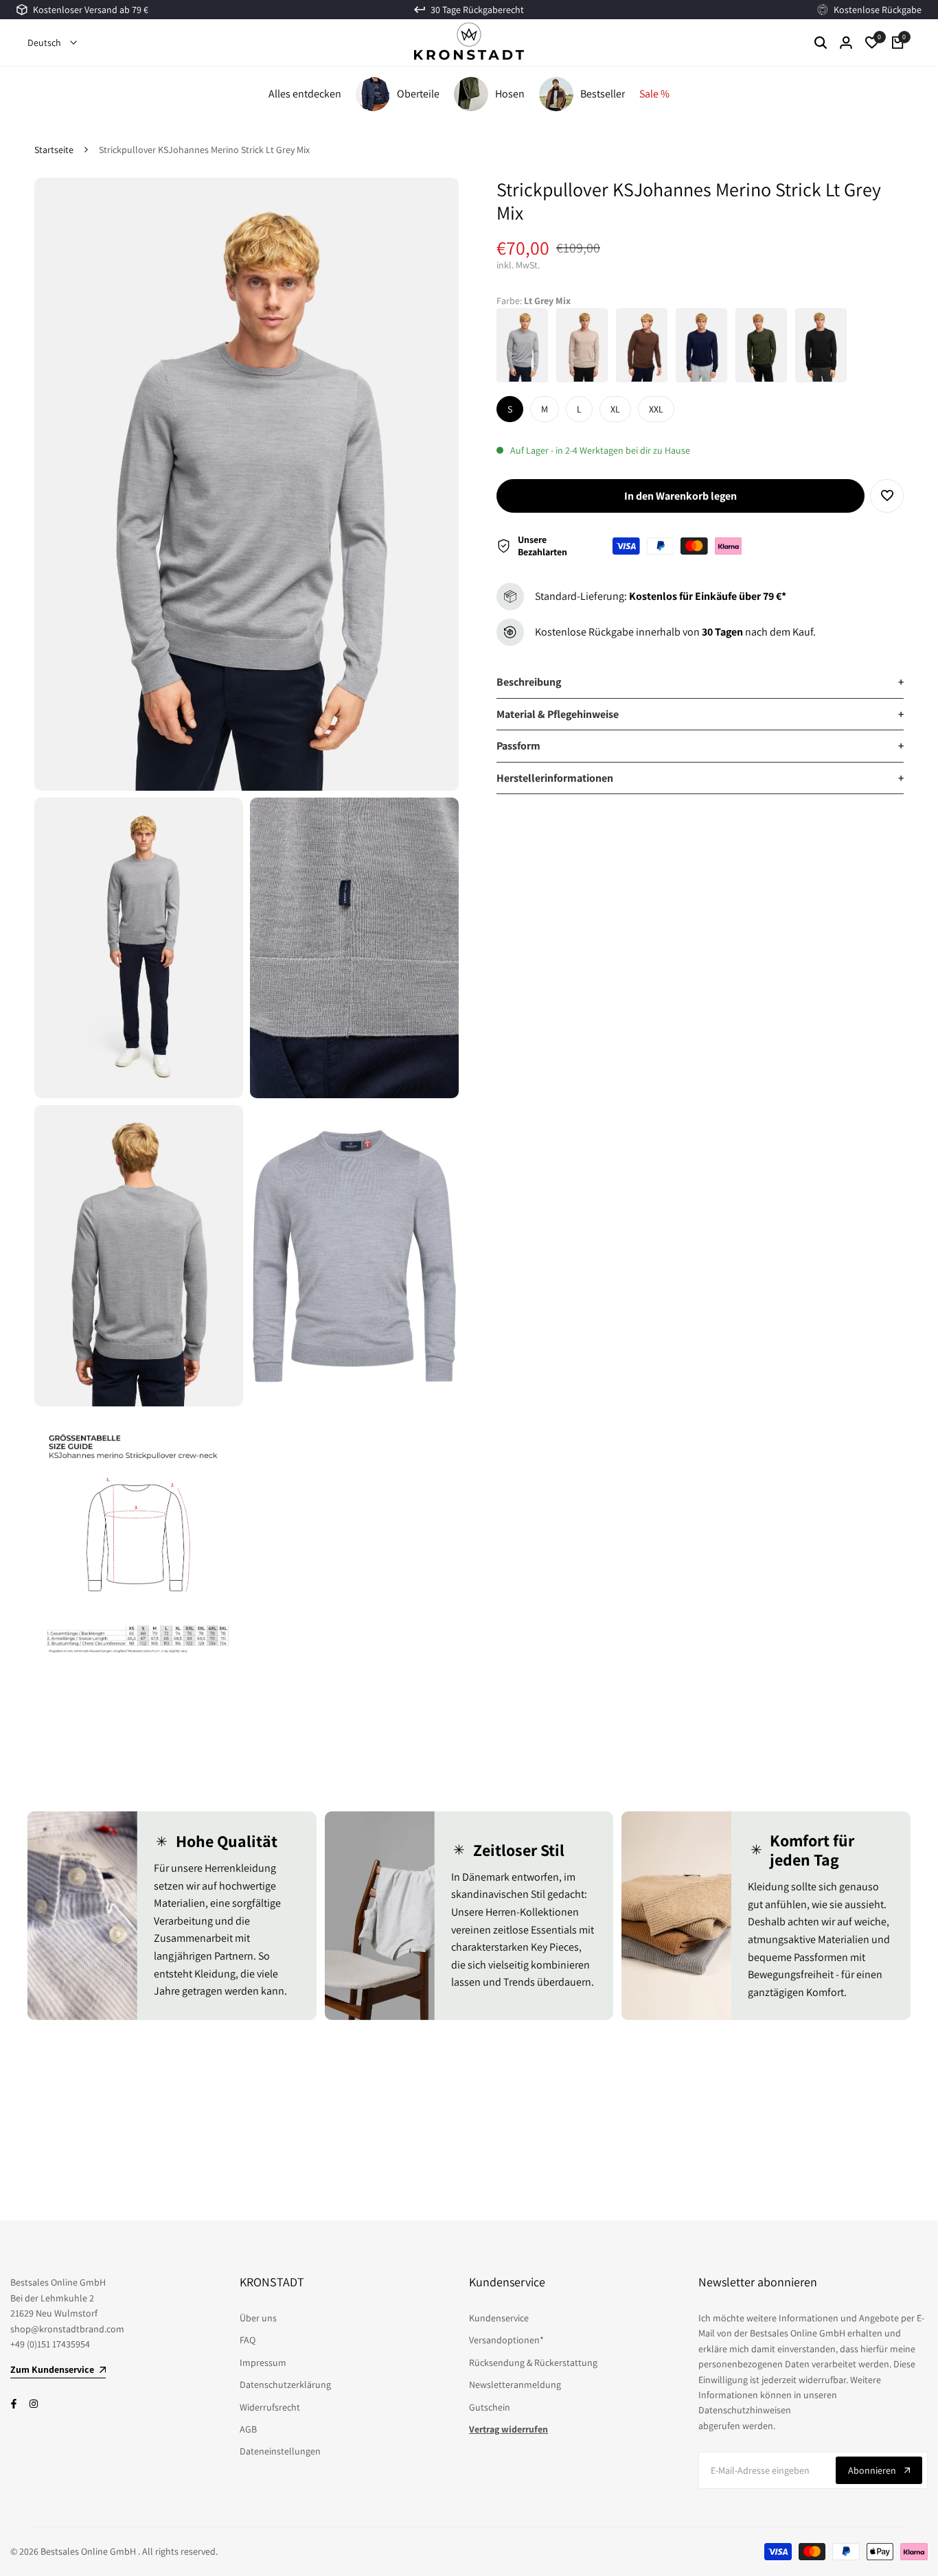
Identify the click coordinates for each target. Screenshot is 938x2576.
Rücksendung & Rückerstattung (533, 2363)
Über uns (258, 2318)
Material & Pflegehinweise (700, 714)
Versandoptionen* (506, 2340)
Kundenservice (499, 2318)
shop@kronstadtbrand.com (67, 2329)
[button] (887, 496)
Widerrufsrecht (270, 2407)
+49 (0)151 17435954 (50, 2344)
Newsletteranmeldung (515, 2384)
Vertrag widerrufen (508, 2429)
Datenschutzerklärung (285, 2384)
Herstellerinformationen (700, 778)
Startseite (54, 150)
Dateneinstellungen (280, 2451)
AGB (248, 2429)
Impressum (263, 2363)
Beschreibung (700, 682)
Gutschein (490, 2407)
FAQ (248, 2340)
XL (615, 409)
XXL (656, 409)
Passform (700, 746)
